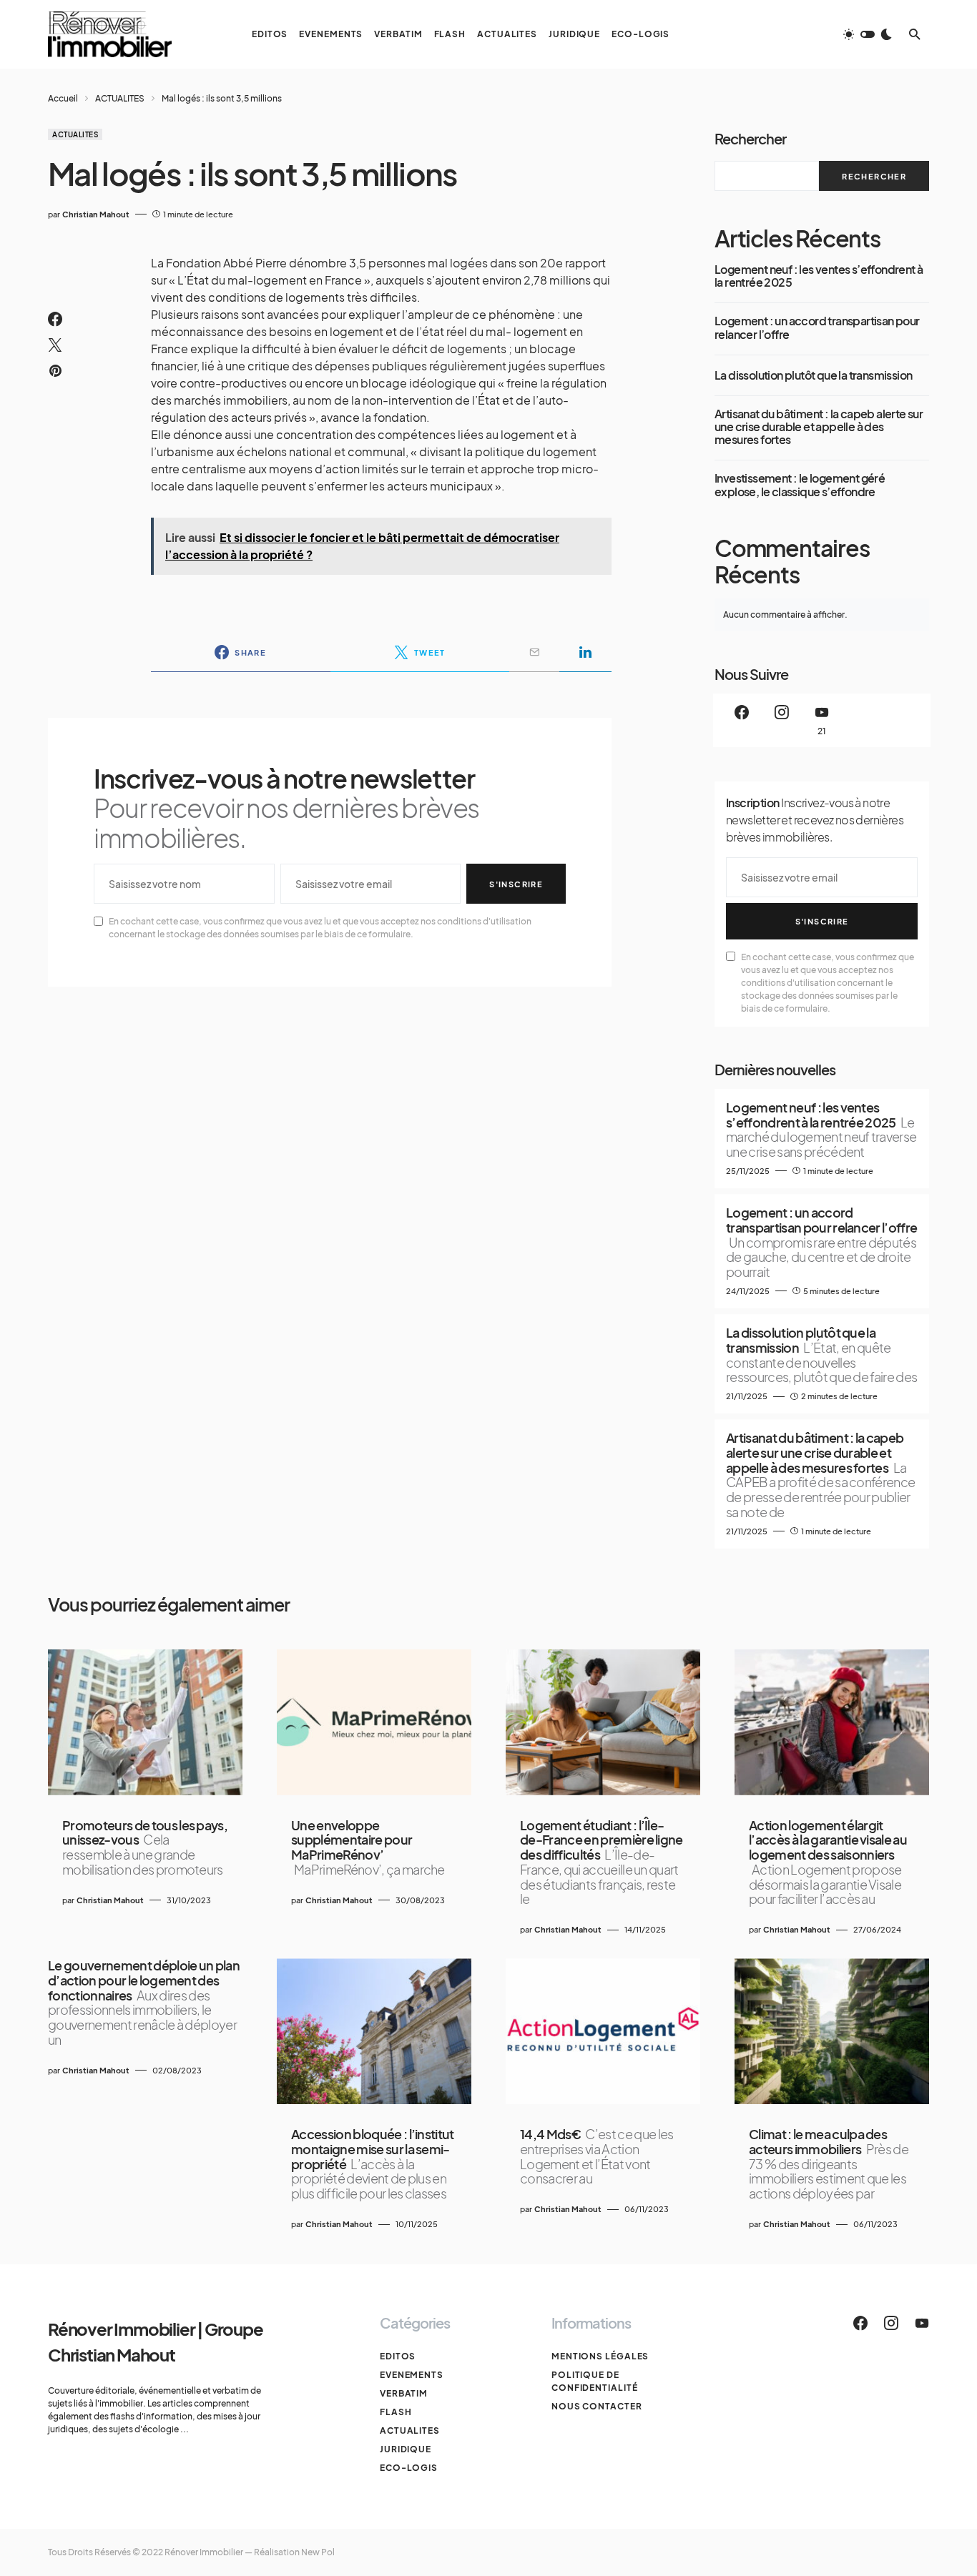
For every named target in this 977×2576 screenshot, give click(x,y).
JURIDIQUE (406, 2449)
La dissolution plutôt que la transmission (813, 375)
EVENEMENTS (412, 2375)
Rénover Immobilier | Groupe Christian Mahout (156, 2341)
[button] (868, 34)
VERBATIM (404, 2393)
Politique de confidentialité (595, 2381)
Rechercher (750, 138)
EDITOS (398, 2356)
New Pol (318, 2552)
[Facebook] (742, 720)
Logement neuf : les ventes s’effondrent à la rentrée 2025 (819, 276)
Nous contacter (597, 2406)
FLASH (396, 2412)
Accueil (63, 98)
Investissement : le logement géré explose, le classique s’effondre (800, 485)
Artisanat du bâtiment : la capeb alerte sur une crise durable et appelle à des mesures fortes (819, 427)
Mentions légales (600, 2356)
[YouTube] (922, 2323)
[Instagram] (782, 720)
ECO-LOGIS (409, 2468)
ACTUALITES (120, 98)
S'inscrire (516, 884)
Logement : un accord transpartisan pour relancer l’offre (817, 328)
